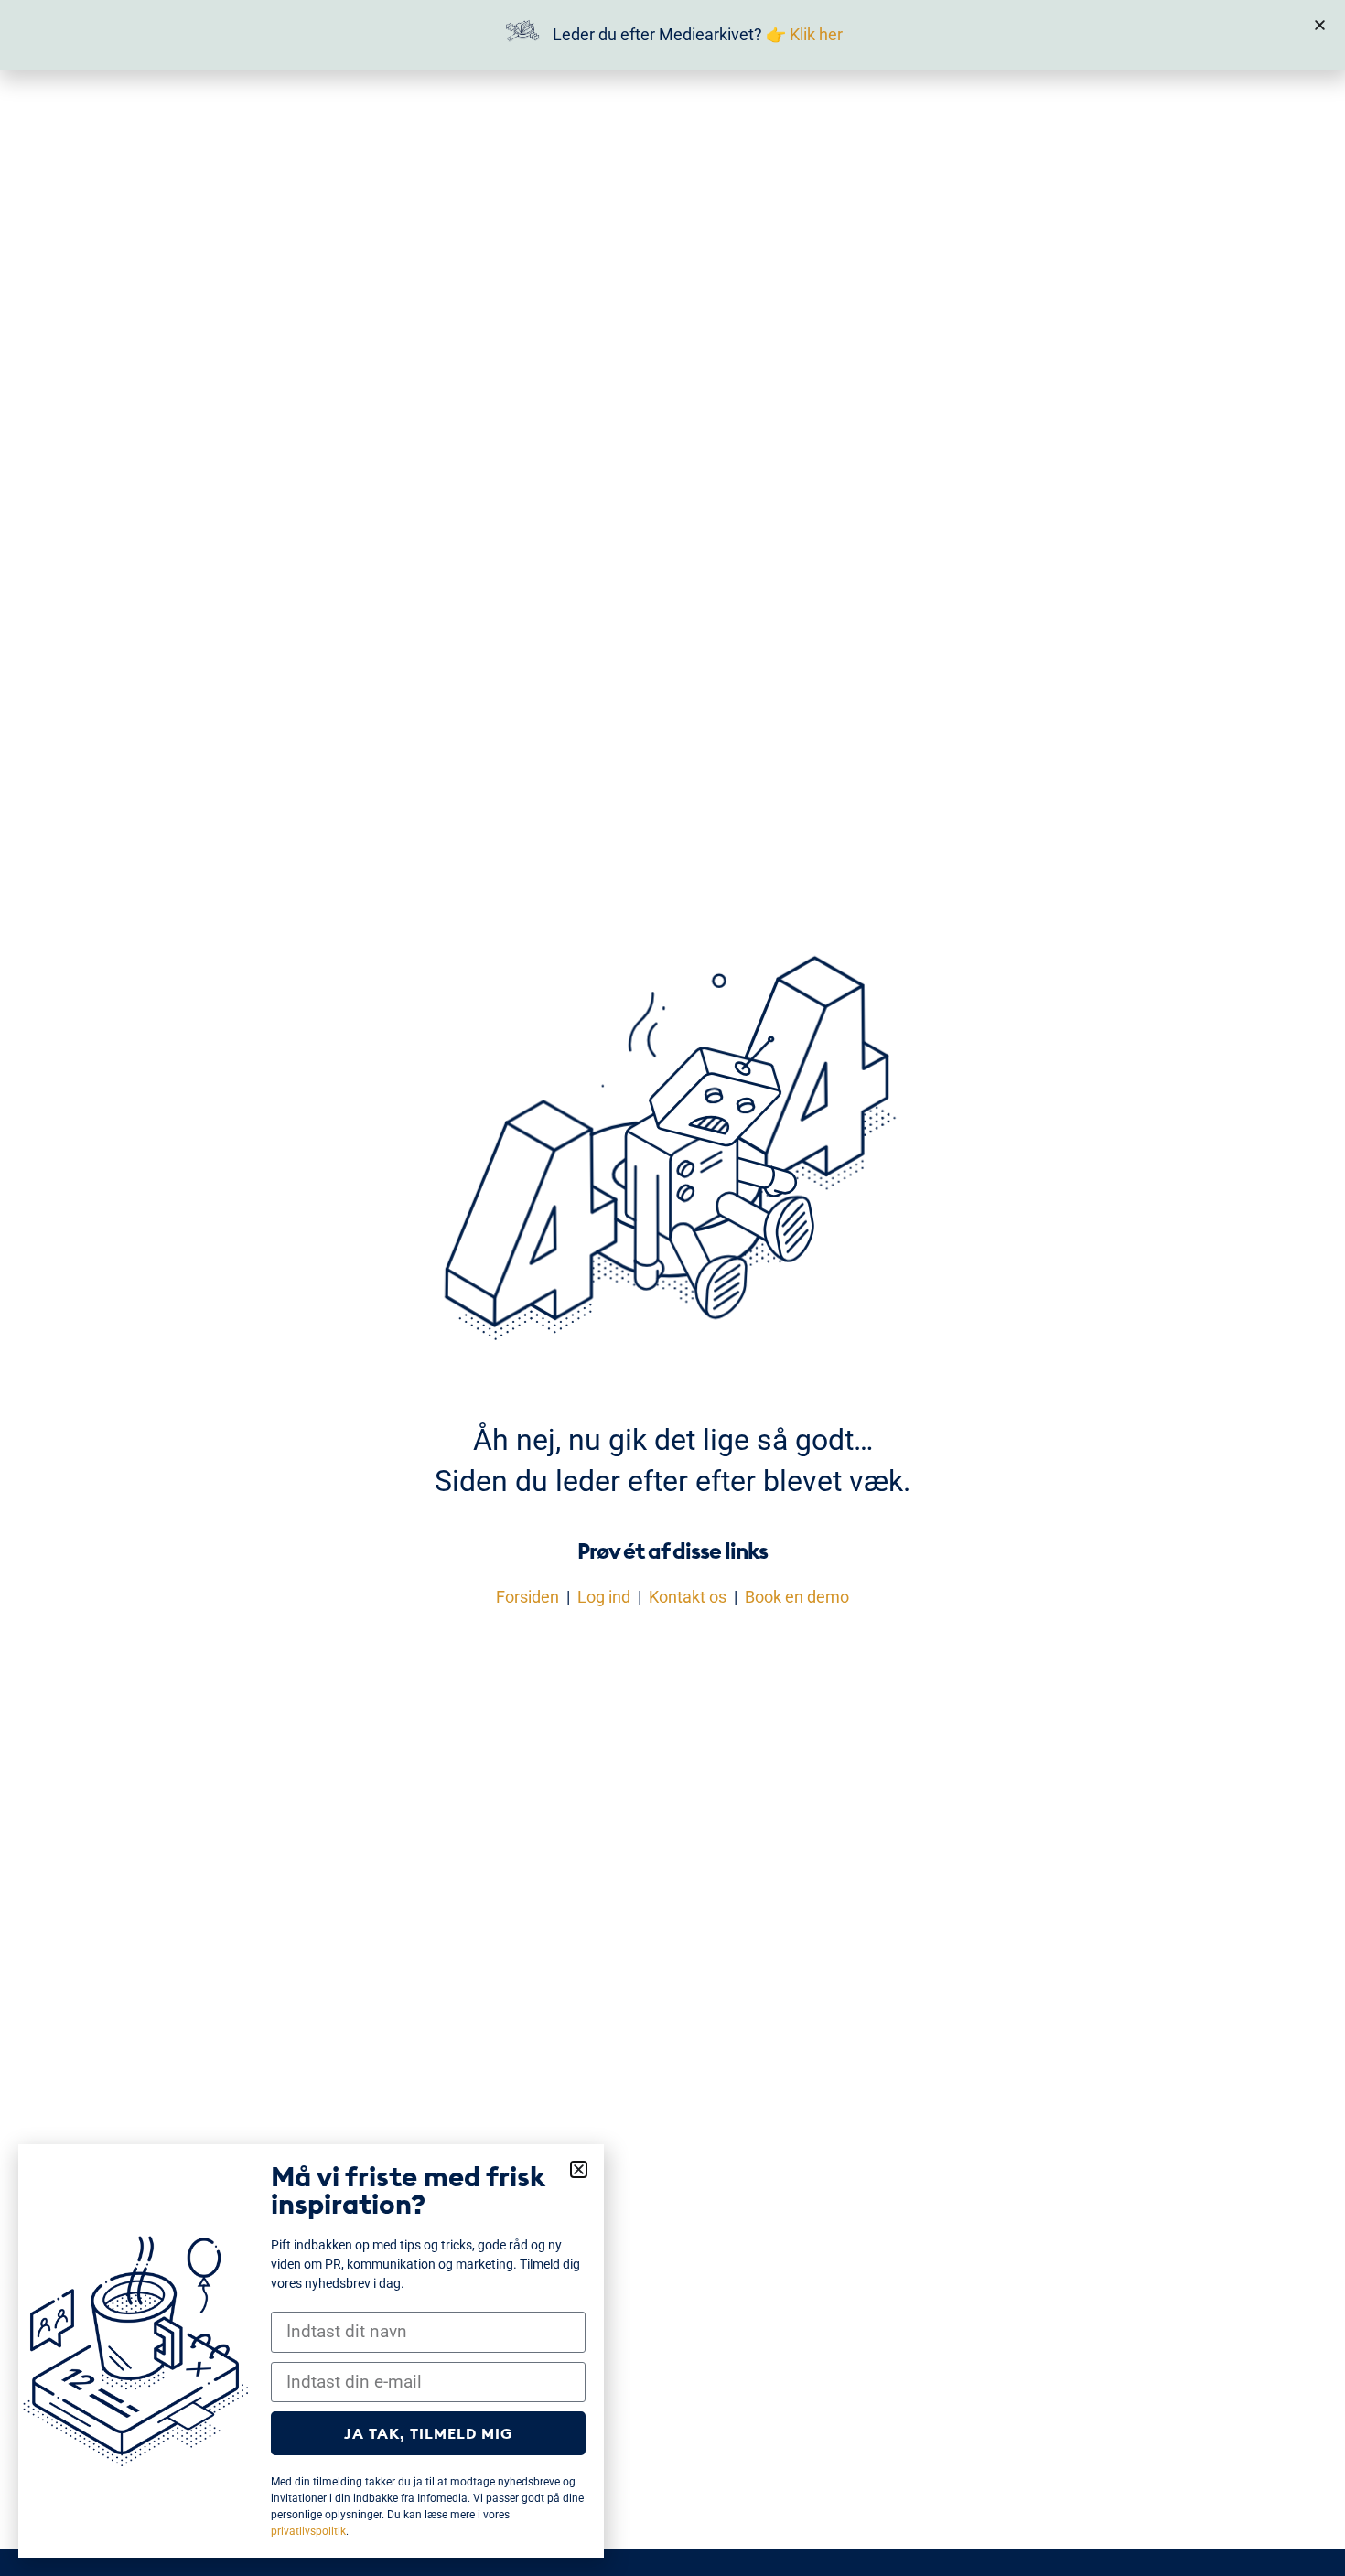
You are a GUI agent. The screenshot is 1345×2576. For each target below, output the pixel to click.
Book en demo (797, 1597)
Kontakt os (688, 1597)
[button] (1320, 25)
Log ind (604, 1597)
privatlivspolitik (308, 2531)
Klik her (816, 34)
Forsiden (527, 1597)
